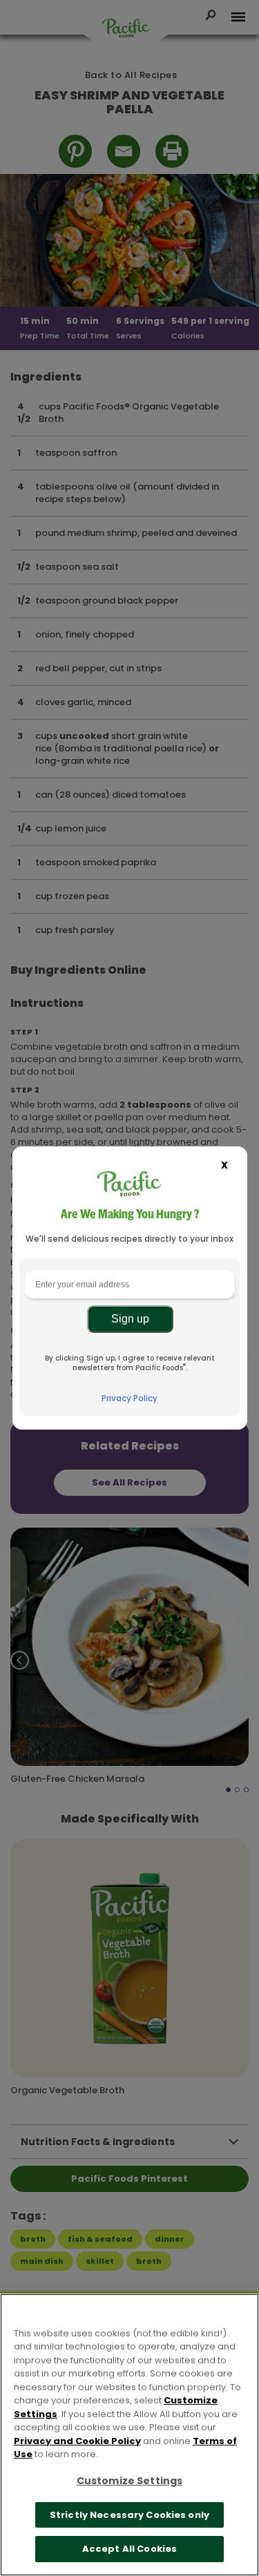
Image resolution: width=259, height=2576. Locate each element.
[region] (129, 2435)
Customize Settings (130, 2481)
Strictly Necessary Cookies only (129, 2515)
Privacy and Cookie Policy (77, 2441)
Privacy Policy (129, 1398)
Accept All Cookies (129, 2549)
